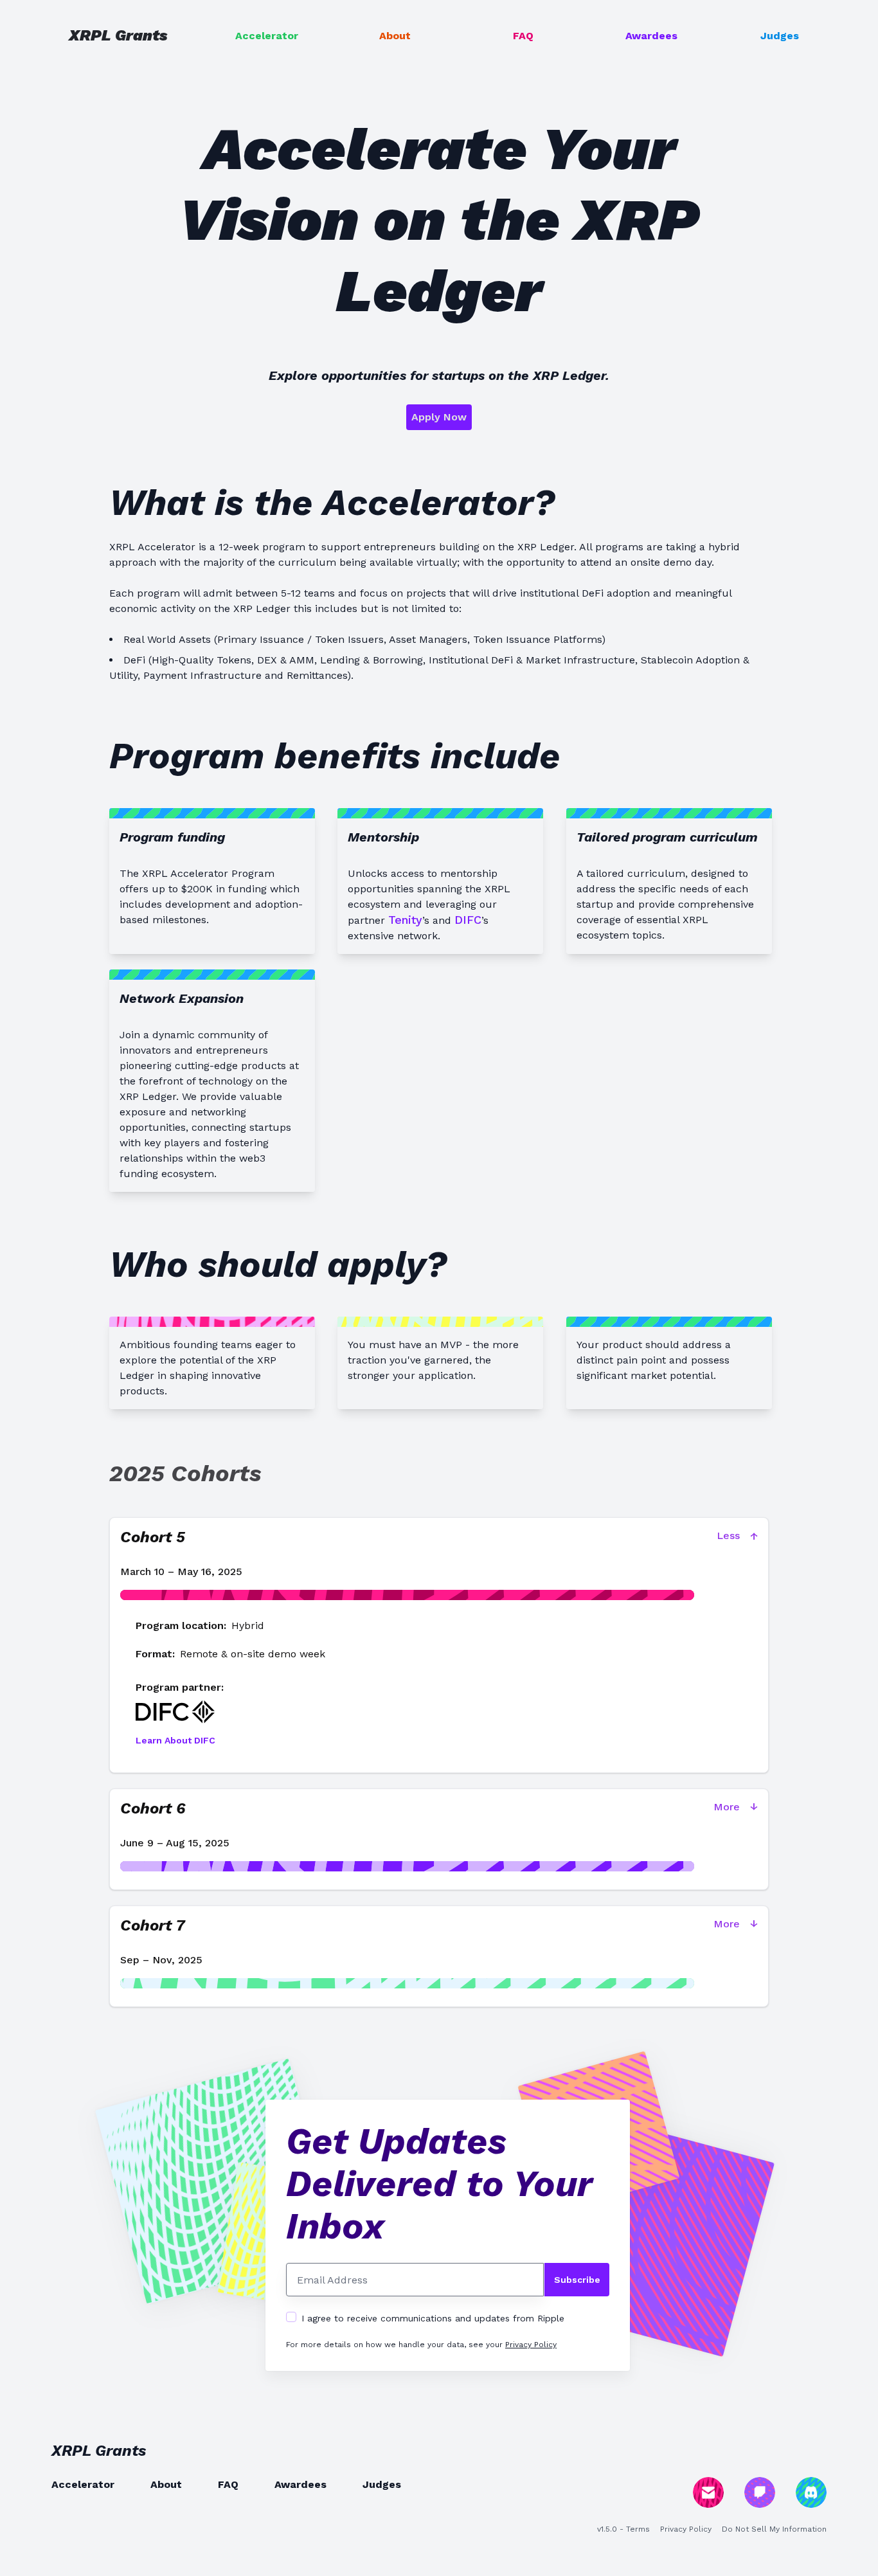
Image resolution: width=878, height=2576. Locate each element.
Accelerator (267, 36)
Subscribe (577, 2280)
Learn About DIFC (175, 1740)
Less (737, 1536)
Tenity (405, 920)
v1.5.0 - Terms (623, 2529)
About (395, 36)
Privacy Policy (531, 2345)
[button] (439, 1568)
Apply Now (439, 417)
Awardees (651, 36)
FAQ (523, 36)
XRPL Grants (118, 35)
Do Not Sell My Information (774, 2529)
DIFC (468, 920)
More (736, 1807)
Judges (780, 36)
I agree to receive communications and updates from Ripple (433, 2318)
